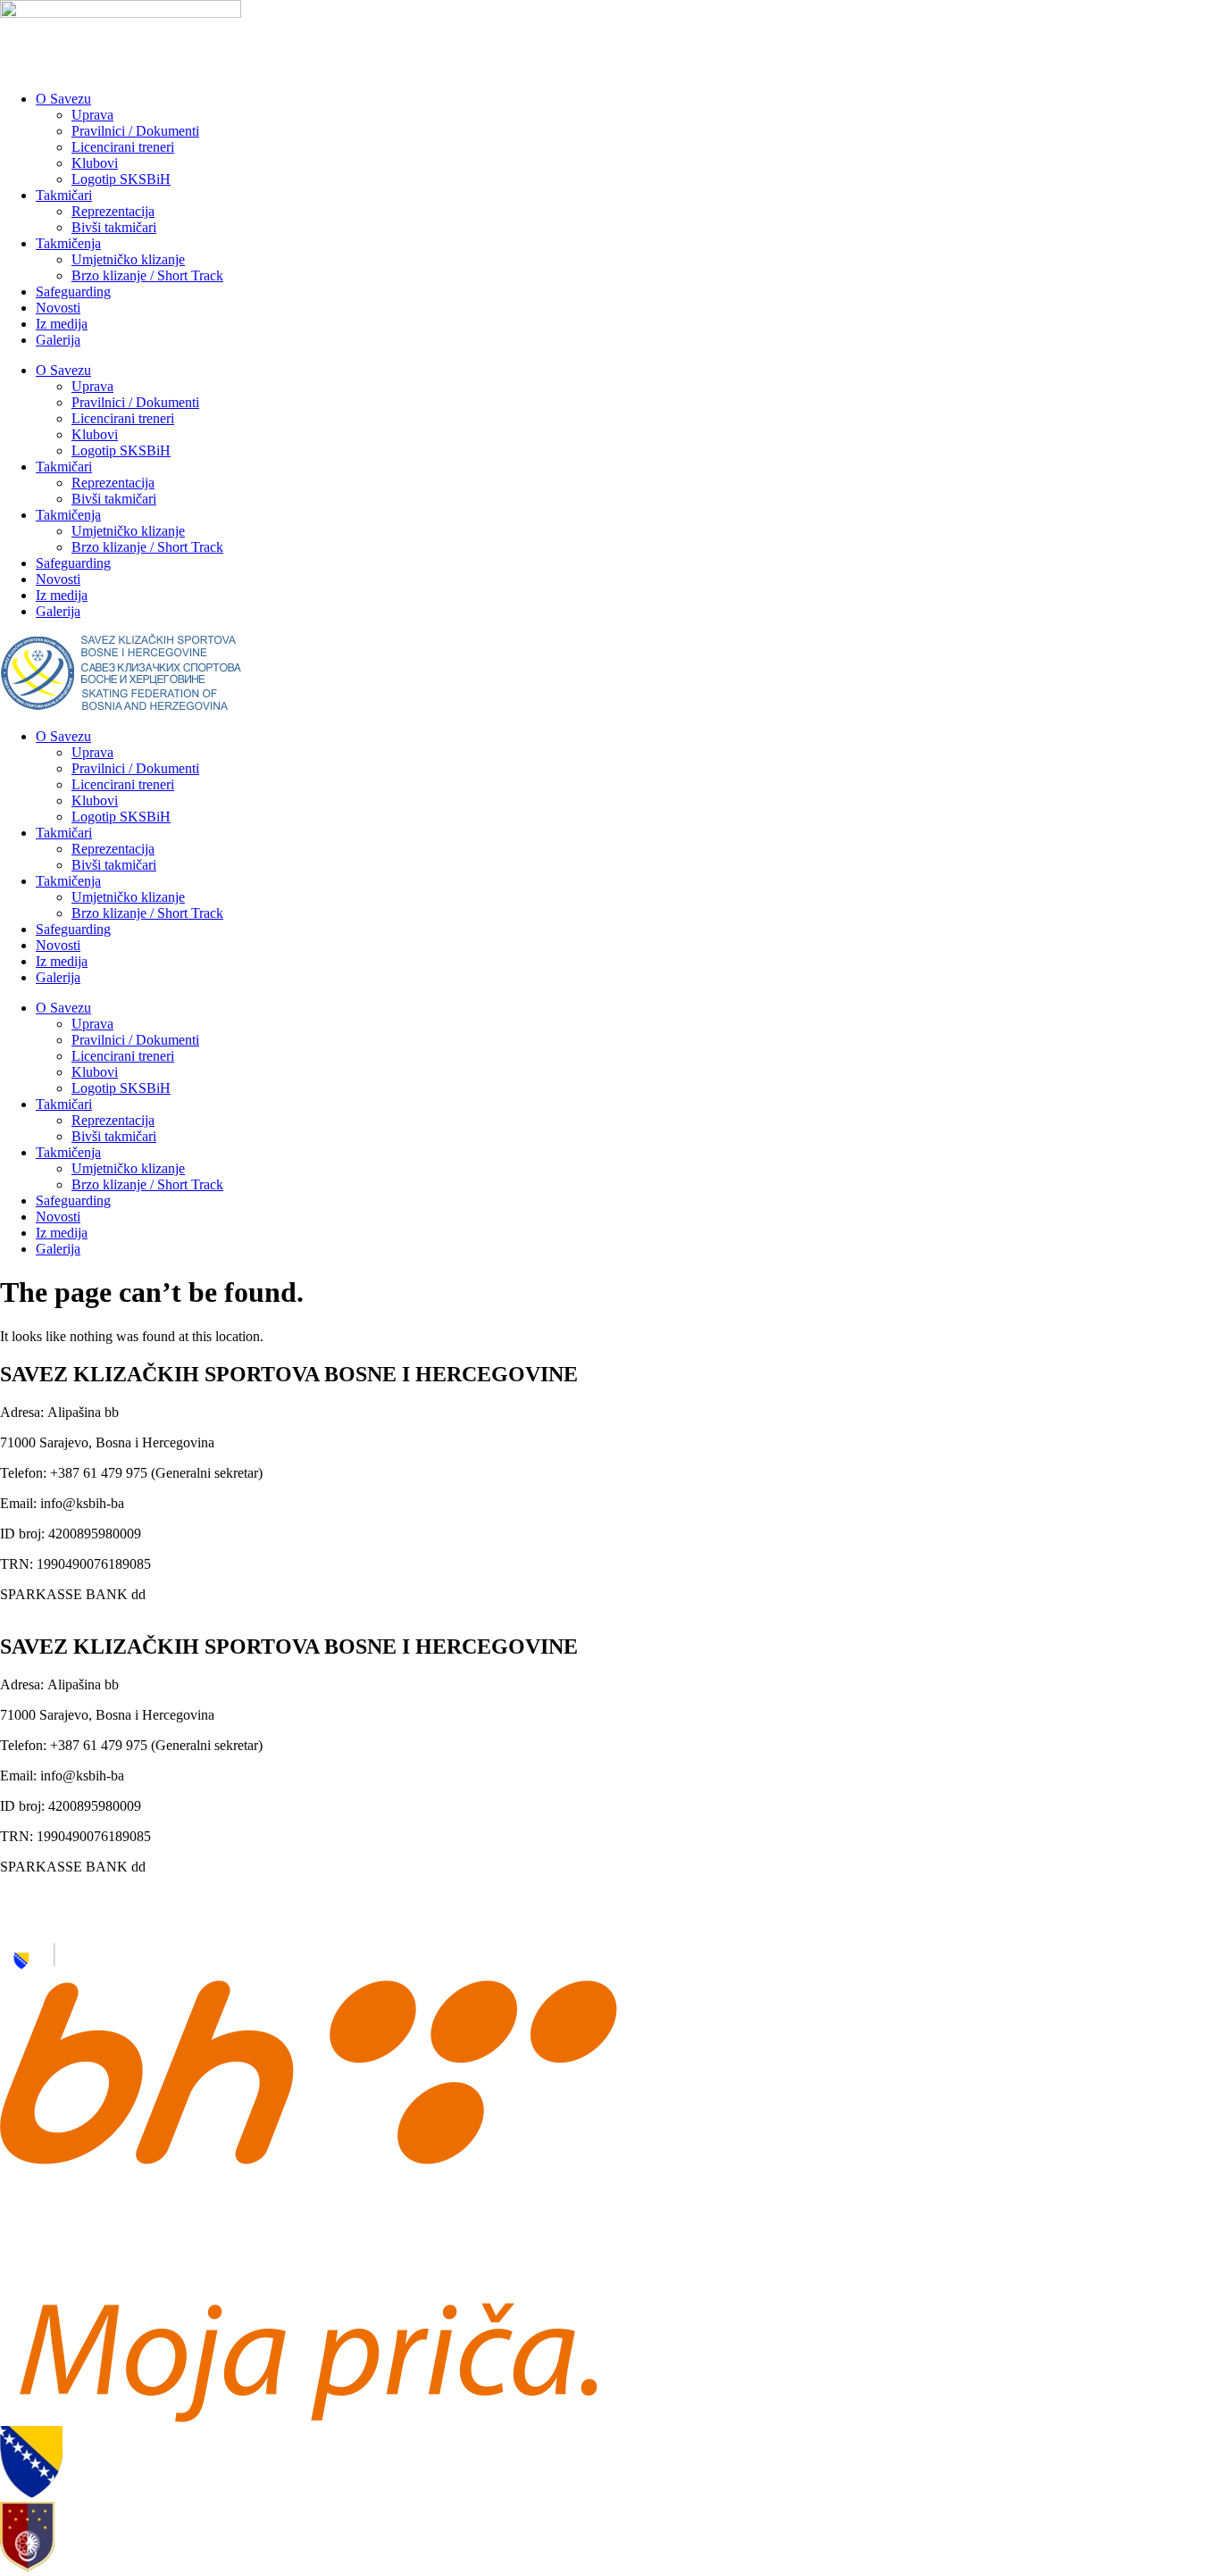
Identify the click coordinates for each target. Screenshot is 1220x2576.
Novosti (58, 308)
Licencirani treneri (123, 147)
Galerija (58, 340)
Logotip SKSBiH (121, 179)
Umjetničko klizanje (128, 259)
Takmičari (64, 195)
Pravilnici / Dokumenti (135, 131)
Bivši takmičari (114, 227)
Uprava (92, 115)
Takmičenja (68, 243)
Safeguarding (73, 292)
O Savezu (63, 99)
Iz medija (62, 324)
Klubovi (95, 163)
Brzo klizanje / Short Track (147, 275)
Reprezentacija (113, 211)
